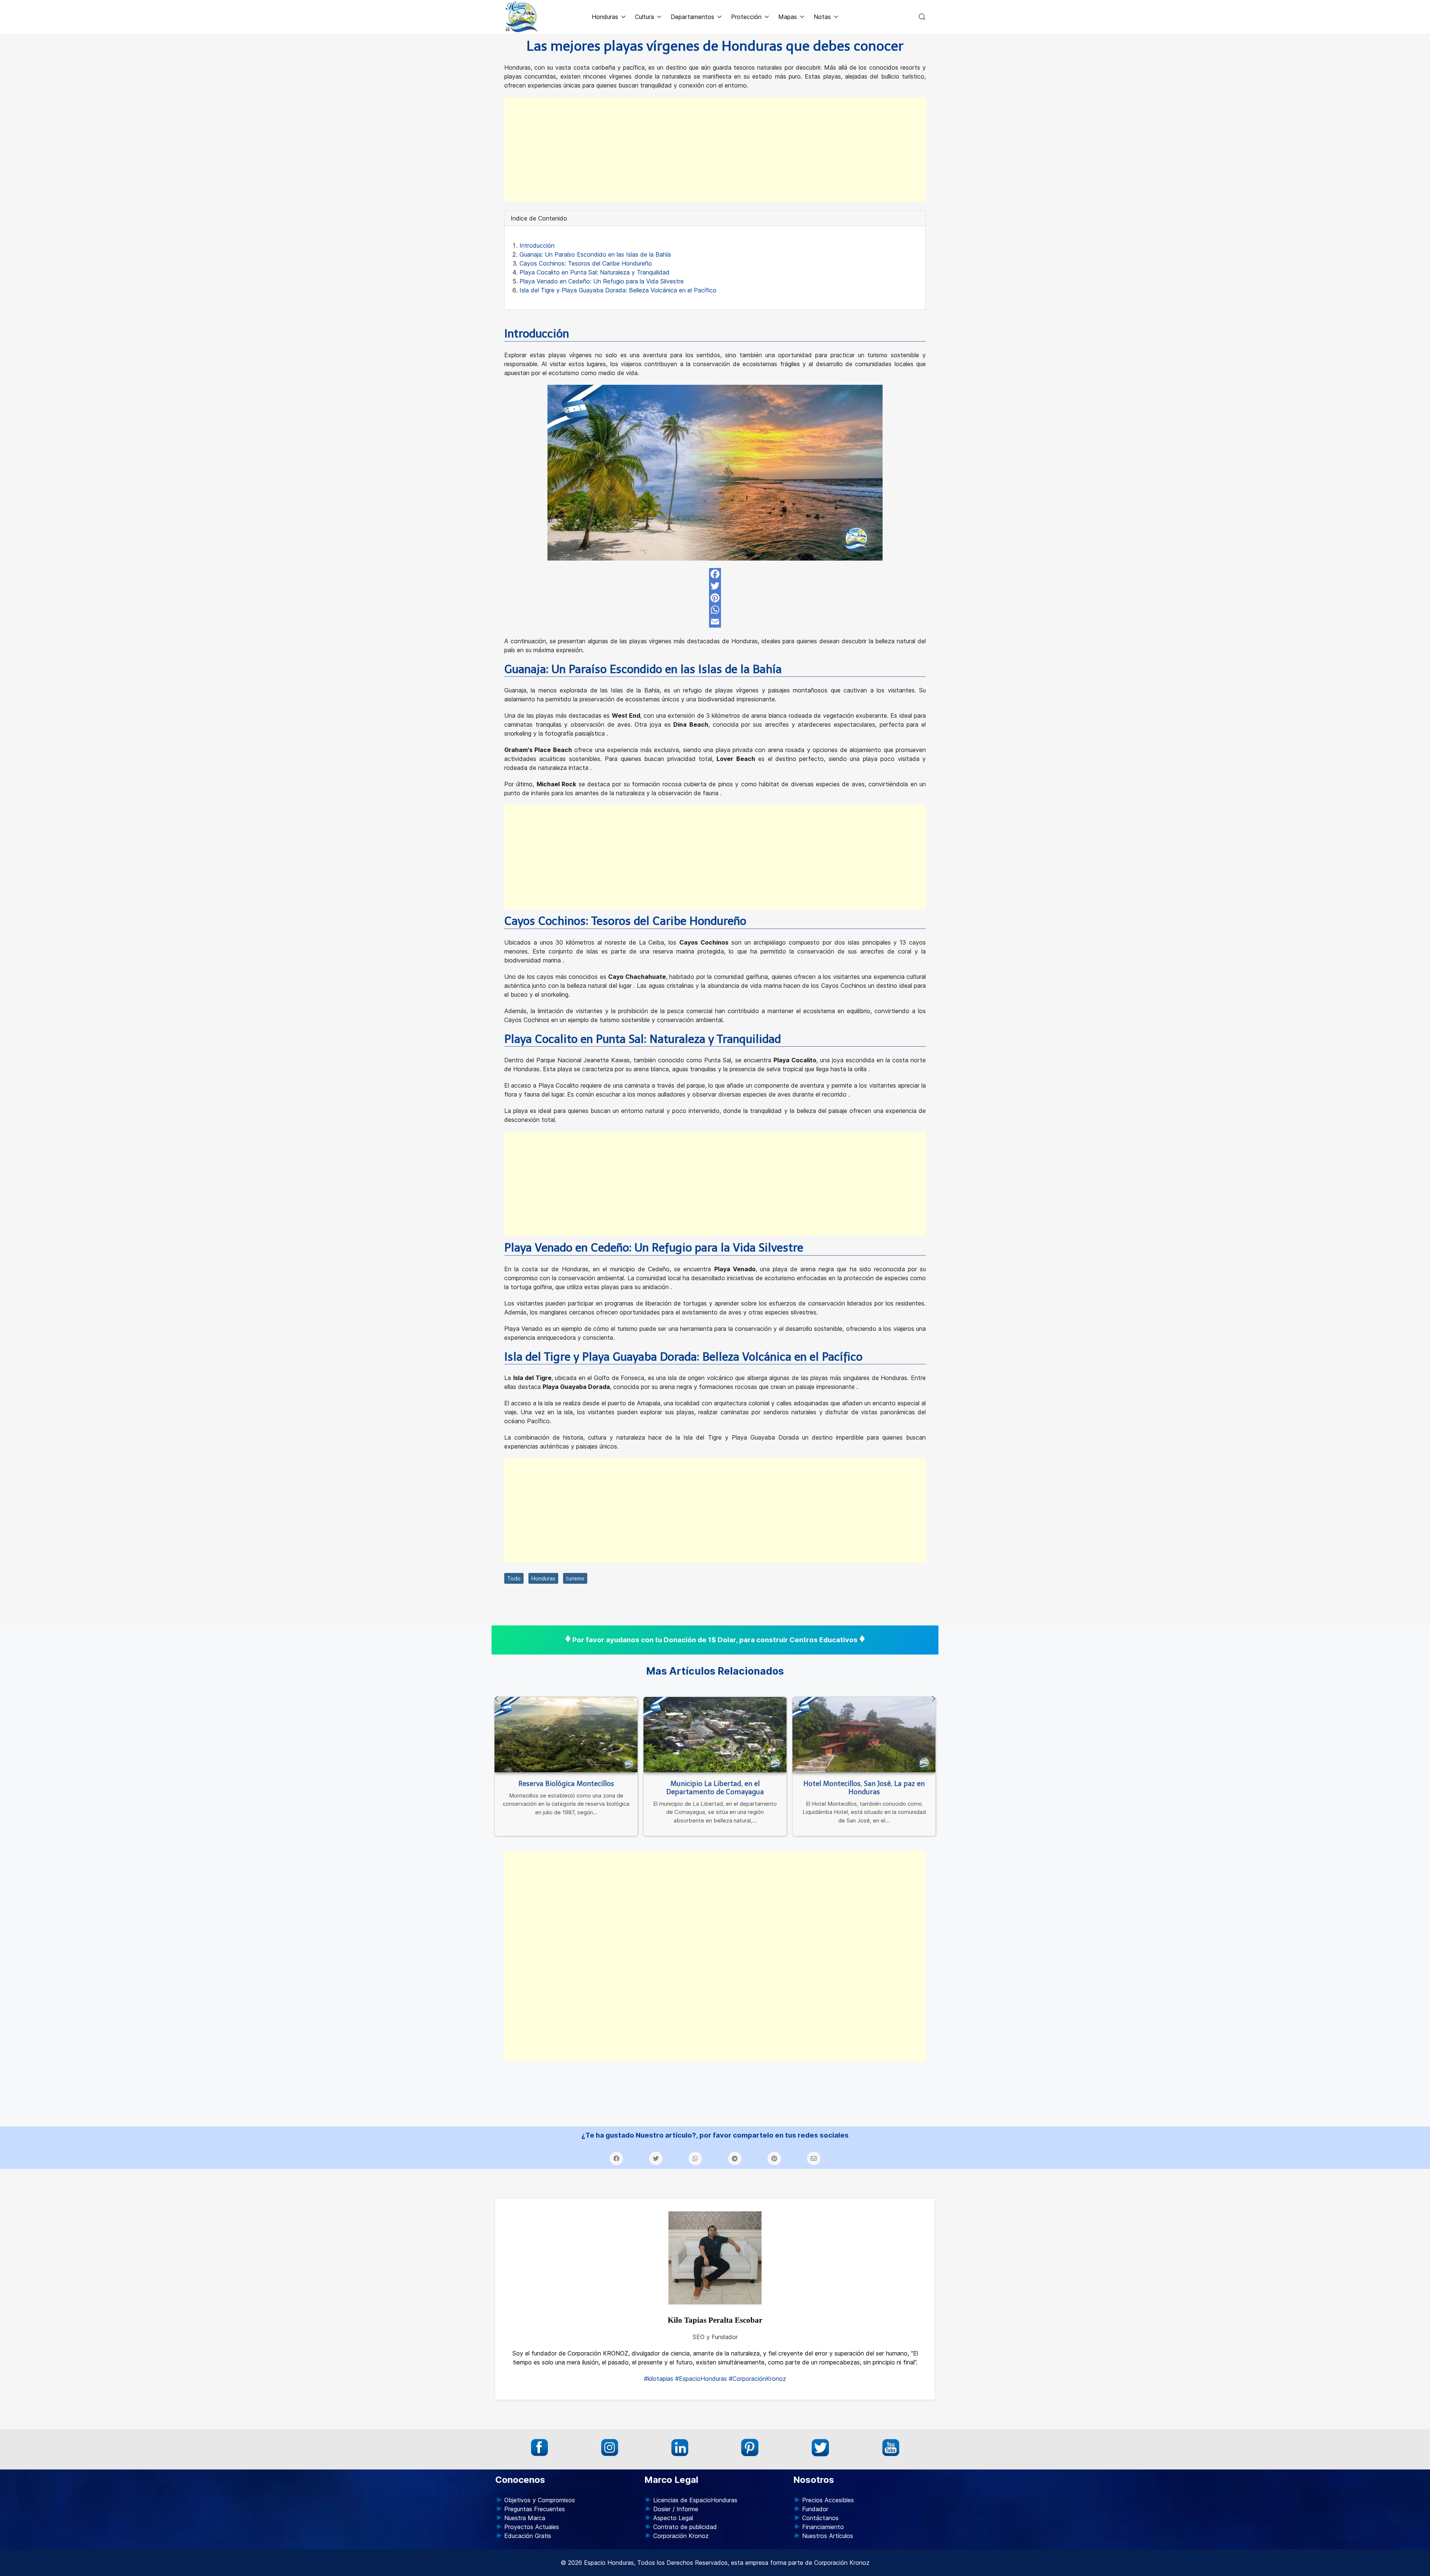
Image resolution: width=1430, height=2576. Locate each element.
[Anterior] (496, 1699)
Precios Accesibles (828, 2500)
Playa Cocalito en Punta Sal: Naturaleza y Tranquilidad (595, 272)
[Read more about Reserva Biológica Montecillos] (566, 1734)
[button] (922, 17)
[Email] (715, 622)
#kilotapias (659, 2379)
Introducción (537, 245)
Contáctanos (820, 2518)
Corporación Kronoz (681, 2536)
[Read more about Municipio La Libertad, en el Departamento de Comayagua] (715, 1734)
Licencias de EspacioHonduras (695, 2500)
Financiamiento (823, 2527)
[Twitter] (715, 586)
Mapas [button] (788, 17)
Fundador (815, 2509)
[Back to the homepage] (522, 17)
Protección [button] (746, 17)
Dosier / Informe (676, 2509)
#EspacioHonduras (701, 2379)
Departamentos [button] (692, 17)
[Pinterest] (715, 598)
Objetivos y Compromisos (540, 2500)
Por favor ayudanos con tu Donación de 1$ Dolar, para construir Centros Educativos (715, 1640)
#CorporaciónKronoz (757, 2379)
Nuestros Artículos (828, 2536)
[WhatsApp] (715, 610)
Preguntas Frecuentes (535, 2509)
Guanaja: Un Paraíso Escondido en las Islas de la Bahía (595, 254)
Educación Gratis (528, 2536)
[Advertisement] (715, 149)
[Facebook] (715, 574)
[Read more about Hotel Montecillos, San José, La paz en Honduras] (864, 1734)
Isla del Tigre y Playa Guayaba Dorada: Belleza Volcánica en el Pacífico (618, 290)
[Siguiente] (934, 1699)
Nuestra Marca (525, 2518)
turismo (575, 1578)
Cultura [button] (644, 17)
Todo (514, 1578)
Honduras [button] (605, 17)
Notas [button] (822, 17)
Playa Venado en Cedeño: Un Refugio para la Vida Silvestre (602, 281)
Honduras (543, 1578)
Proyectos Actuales (532, 2527)
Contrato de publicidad (685, 2527)
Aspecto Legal (673, 2518)
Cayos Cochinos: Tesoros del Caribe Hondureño (586, 263)
